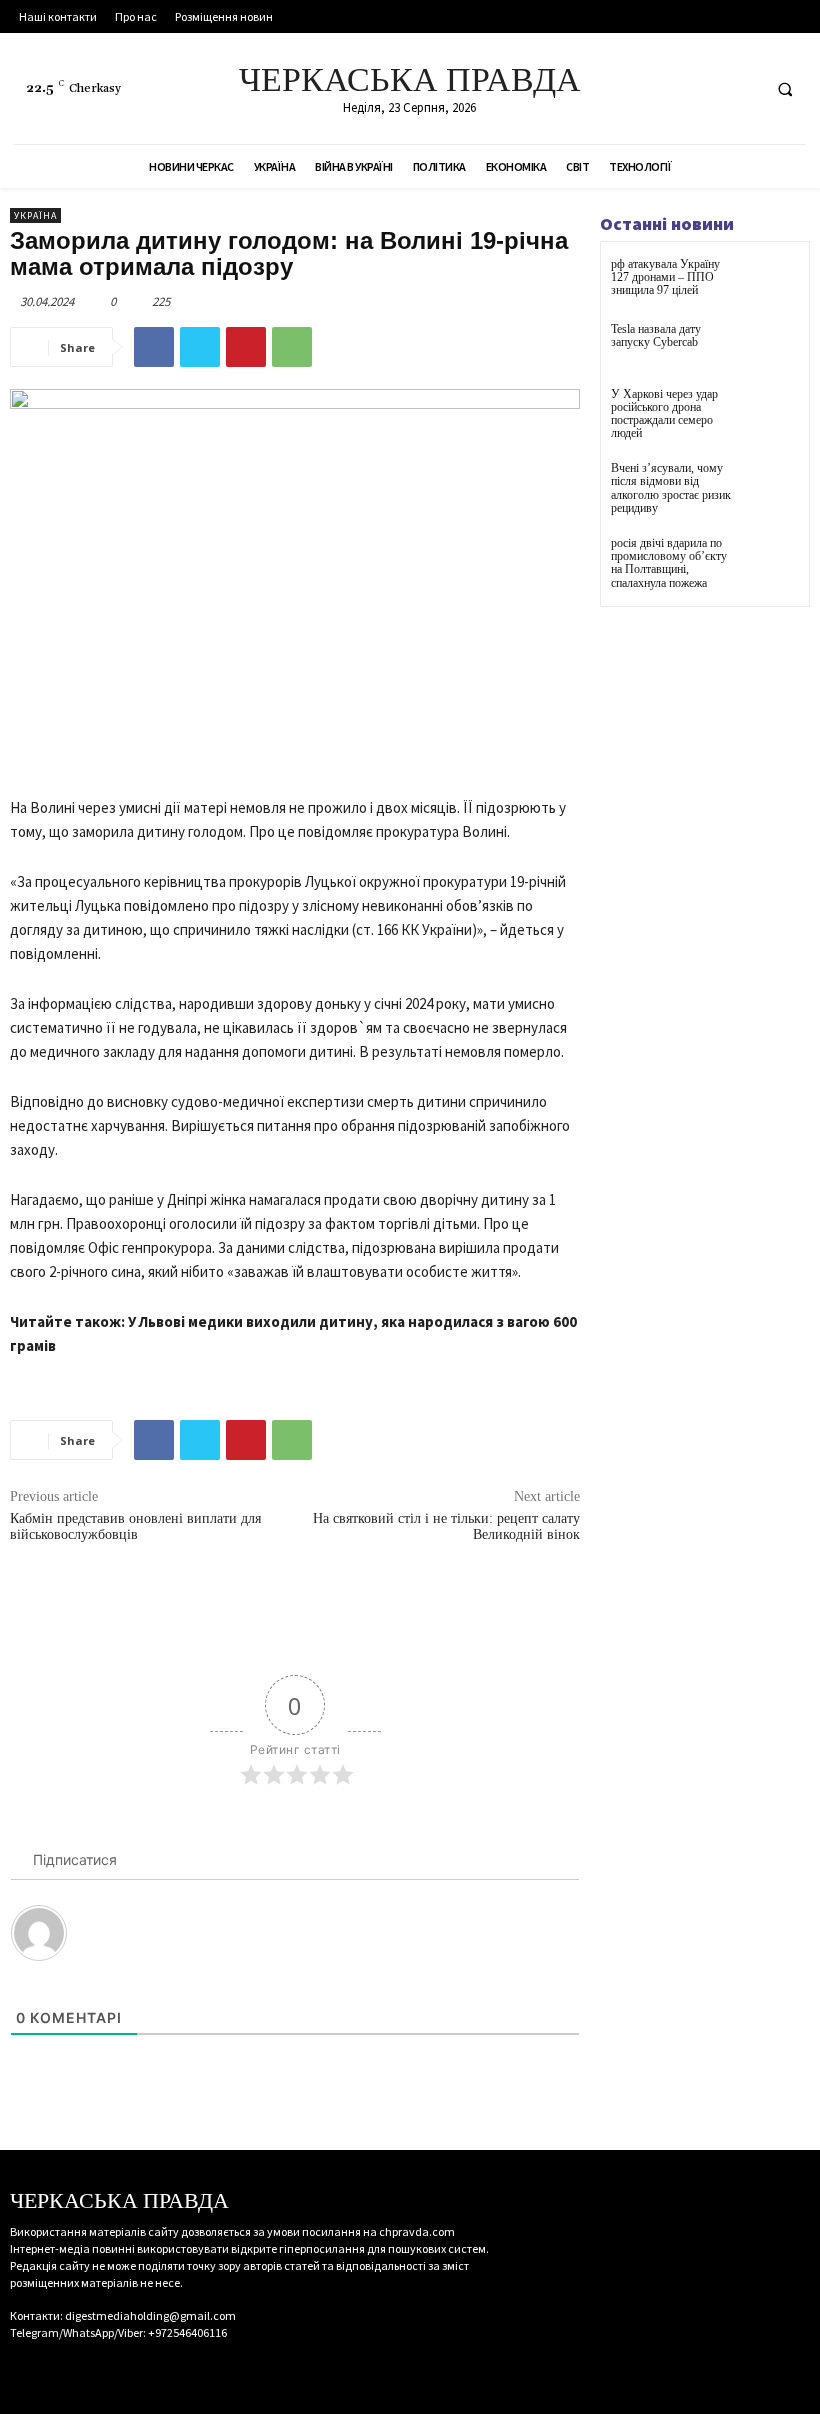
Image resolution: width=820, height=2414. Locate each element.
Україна (35, 215)
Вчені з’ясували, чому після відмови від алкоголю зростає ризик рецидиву (671, 488)
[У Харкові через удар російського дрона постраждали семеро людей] (774, 412)
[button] (785, 89)
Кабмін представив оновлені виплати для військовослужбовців (135, 1527)
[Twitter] (741, 88)
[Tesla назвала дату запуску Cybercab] (774, 347)
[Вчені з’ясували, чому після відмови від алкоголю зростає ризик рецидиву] (774, 486)
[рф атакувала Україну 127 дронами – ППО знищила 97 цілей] (774, 282)
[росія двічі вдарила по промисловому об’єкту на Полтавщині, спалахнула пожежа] (774, 561)
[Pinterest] (246, 347)
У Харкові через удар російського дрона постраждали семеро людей (664, 414)
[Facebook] (667, 88)
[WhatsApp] (292, 347)
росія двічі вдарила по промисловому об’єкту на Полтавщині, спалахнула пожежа (669, 563)
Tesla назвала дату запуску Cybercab (656, 335)
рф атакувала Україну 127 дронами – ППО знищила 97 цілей (665, 277)
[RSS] (704, 88)
